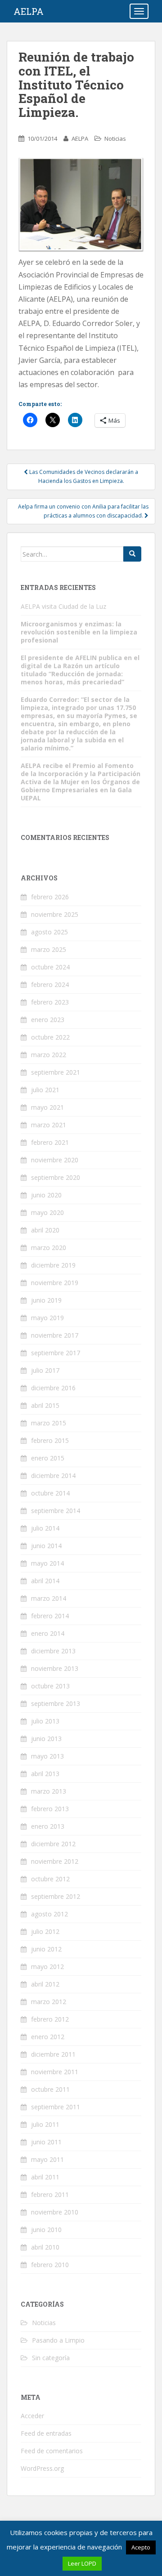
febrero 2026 (50, 897)
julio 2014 (45, 1528)
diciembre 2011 (53, 2054)
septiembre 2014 (56, 1511)
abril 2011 (45, 2177)
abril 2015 (45, 1405)
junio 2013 (46, 1739)
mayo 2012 (47, 1967)
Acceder (32, 2416)
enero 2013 (48, 1826)
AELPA (29, 11)
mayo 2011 (47, 2159)
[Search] (132, 554)
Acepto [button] (141, 2547)
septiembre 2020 (56, 1177)
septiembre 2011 (56, 2107)
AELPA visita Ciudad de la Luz (63, 606)
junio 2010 (46, 2230)
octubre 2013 (50, 1686)
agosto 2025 (49, 932)
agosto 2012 (49, 1914)
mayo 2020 (47, 1212)
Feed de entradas (46, 2433)
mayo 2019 (47, 1318)
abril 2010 (45, 2247)
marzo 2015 (49, 1423)
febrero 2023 (50, 1002)
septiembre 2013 (56, 1703)
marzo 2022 (49, 1055)
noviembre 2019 (55, 1283)
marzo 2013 (49, 1791)
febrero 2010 (50, 2265)
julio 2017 (45, 1370)
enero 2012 (48, 2037)
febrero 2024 (50, 984)
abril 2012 (45, 1984)
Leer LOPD (82, 2563)
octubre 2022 (50, 1037)
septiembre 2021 (56, 1072)
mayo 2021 (47, 1107)
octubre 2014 (50, 1493)
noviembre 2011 (55, 2072)
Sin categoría (51, 2358)
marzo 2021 (49, 1125)
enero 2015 (48, 1458)
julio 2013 (45, 1721)
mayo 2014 (47, 1563)
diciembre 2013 (53, 1651)
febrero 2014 (50, 1616)
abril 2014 (45, 1581)
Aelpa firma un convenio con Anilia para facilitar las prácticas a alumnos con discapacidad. (83, 511)
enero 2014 (48, 1633)
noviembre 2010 (55, 2212)
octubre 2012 (50, 1879)
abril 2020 (45, 1230)
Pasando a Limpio (58, 2340)
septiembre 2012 (56, 1896)
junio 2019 (46, 1300)
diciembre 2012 (53, 1844)
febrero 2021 (50, 1142)
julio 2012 (45, 1931)
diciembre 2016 (53, 1388)
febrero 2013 (50, 1809)
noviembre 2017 (55, 1335)
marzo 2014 (49, 1598)
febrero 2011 (50, 2194)
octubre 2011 (50, 2089)
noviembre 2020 (55, 1160)
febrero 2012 (50, 2019)
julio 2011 (45, 2124)
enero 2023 (48, 1020)
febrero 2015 (50, 1440)
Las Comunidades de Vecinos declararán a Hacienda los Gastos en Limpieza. (83, 476)
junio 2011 (46, 2142)
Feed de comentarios (52, 2451)
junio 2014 (46, 1546)
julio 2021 (45, 1090)
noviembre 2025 (55, 914)
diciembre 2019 (53, 1265)
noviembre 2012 (55, 1861)
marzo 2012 (49, 2002)
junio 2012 (46, 1949)
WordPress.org (42, 2468)
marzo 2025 (49, 949)
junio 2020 (46, 1195)
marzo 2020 (49, 1248)
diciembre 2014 (53, 1476)
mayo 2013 (47, 1756)
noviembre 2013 (55, 1668)
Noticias (115, 138)
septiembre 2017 (56, 1353)
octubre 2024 (50, 967)
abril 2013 (45, 1774)
